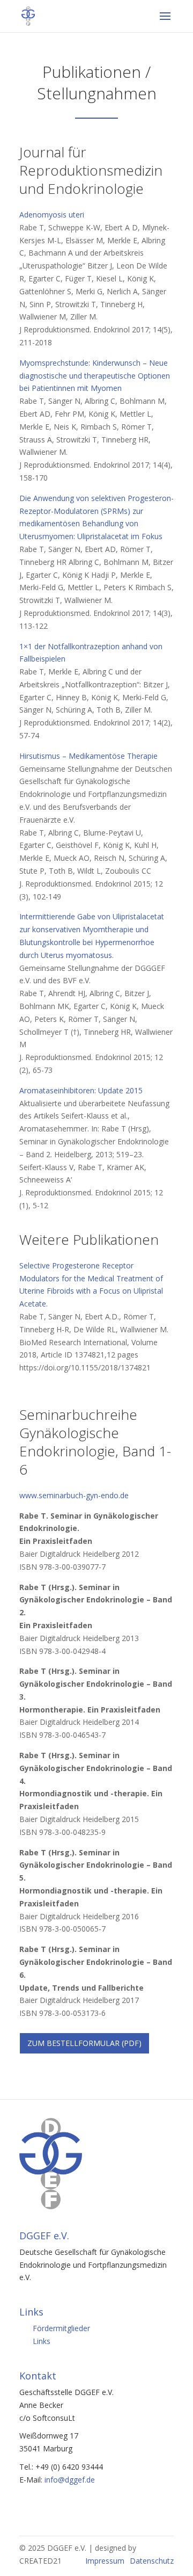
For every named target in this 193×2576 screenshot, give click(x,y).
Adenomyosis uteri (52, 215)
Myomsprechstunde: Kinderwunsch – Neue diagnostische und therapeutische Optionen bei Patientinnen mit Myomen (95, 376)
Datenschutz (152, 2561)
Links (42, 2341)
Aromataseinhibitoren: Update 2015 (81, 1090)
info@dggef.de (70, 2480)
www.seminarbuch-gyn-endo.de (74, 1495)
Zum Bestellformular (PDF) (84, 2043)
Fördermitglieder (61, 2328)
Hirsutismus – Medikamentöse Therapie (88, 756)
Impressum (105, 2561)
